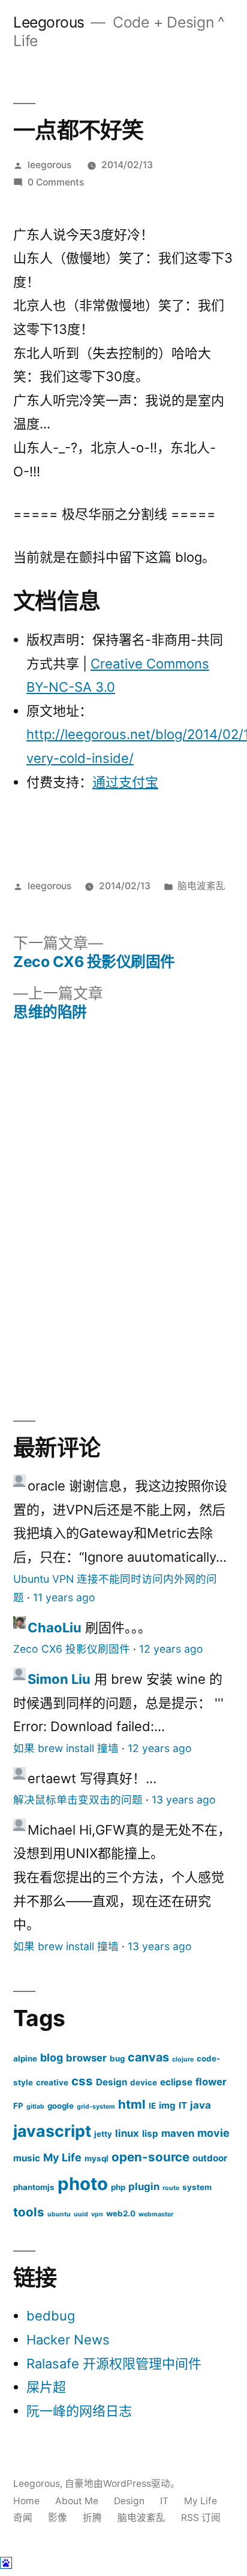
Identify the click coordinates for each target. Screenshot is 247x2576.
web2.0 (121, 2213)
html (132, 2104)
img (167, 2105)
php (118, 2187)
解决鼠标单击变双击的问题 (78, 1800)
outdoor (210, 2158)
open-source (150, 2157)
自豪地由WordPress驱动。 (122, 2484)
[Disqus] (123, 1211)
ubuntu (59, 2214)
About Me (77, 2501)
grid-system (96, 2107)
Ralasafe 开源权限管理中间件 (114, 2364)
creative (52, 2082)
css (82, 2081)
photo (83, 2184)
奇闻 (23, 2518)
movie (213, 2133)
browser (86, 2058)
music (27, 2158)
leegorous (49, 165)
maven (178, 2133)
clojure (183, 2059)
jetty (103, 2134)
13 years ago (184, 1800)
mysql (97, 2158)
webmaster (156, 2214)
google (61, 2106)
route (171, 2188)
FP (18, 2106)
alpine (25, 2058)
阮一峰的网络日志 (79, 2411)
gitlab (35, 2107)
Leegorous (49, 22)
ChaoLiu (55, 1628)
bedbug (51, 2316)
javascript (52, 2131)
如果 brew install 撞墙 (66, 1748)
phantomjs (34, 2187)
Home (26, 2501)
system (197, 2187)
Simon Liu (59, 1679)
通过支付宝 (125, 782)
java (201, 2105)
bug (117, 2058)
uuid (81, 2214)
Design (112, 2082)
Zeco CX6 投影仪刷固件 (72, 1649)
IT (183, 2105)
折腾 (92, 2518)
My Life (62, 2157)
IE (152, 2106)
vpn (97, 2214)
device (144, 2082)
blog (52, 2058)
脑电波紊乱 (201, 886)
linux (127, 2133)
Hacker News (68, 2340)
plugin (144, 2186)
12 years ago (171, 1649)
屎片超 (46, 2387)
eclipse (176, 2082)
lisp (150, 2134)
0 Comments (56, 182)
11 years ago (64, 1597)
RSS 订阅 (201, 2518)
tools (29, 2212)
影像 (58, 2518)
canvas (148, 2057)
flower (211, 2082)
